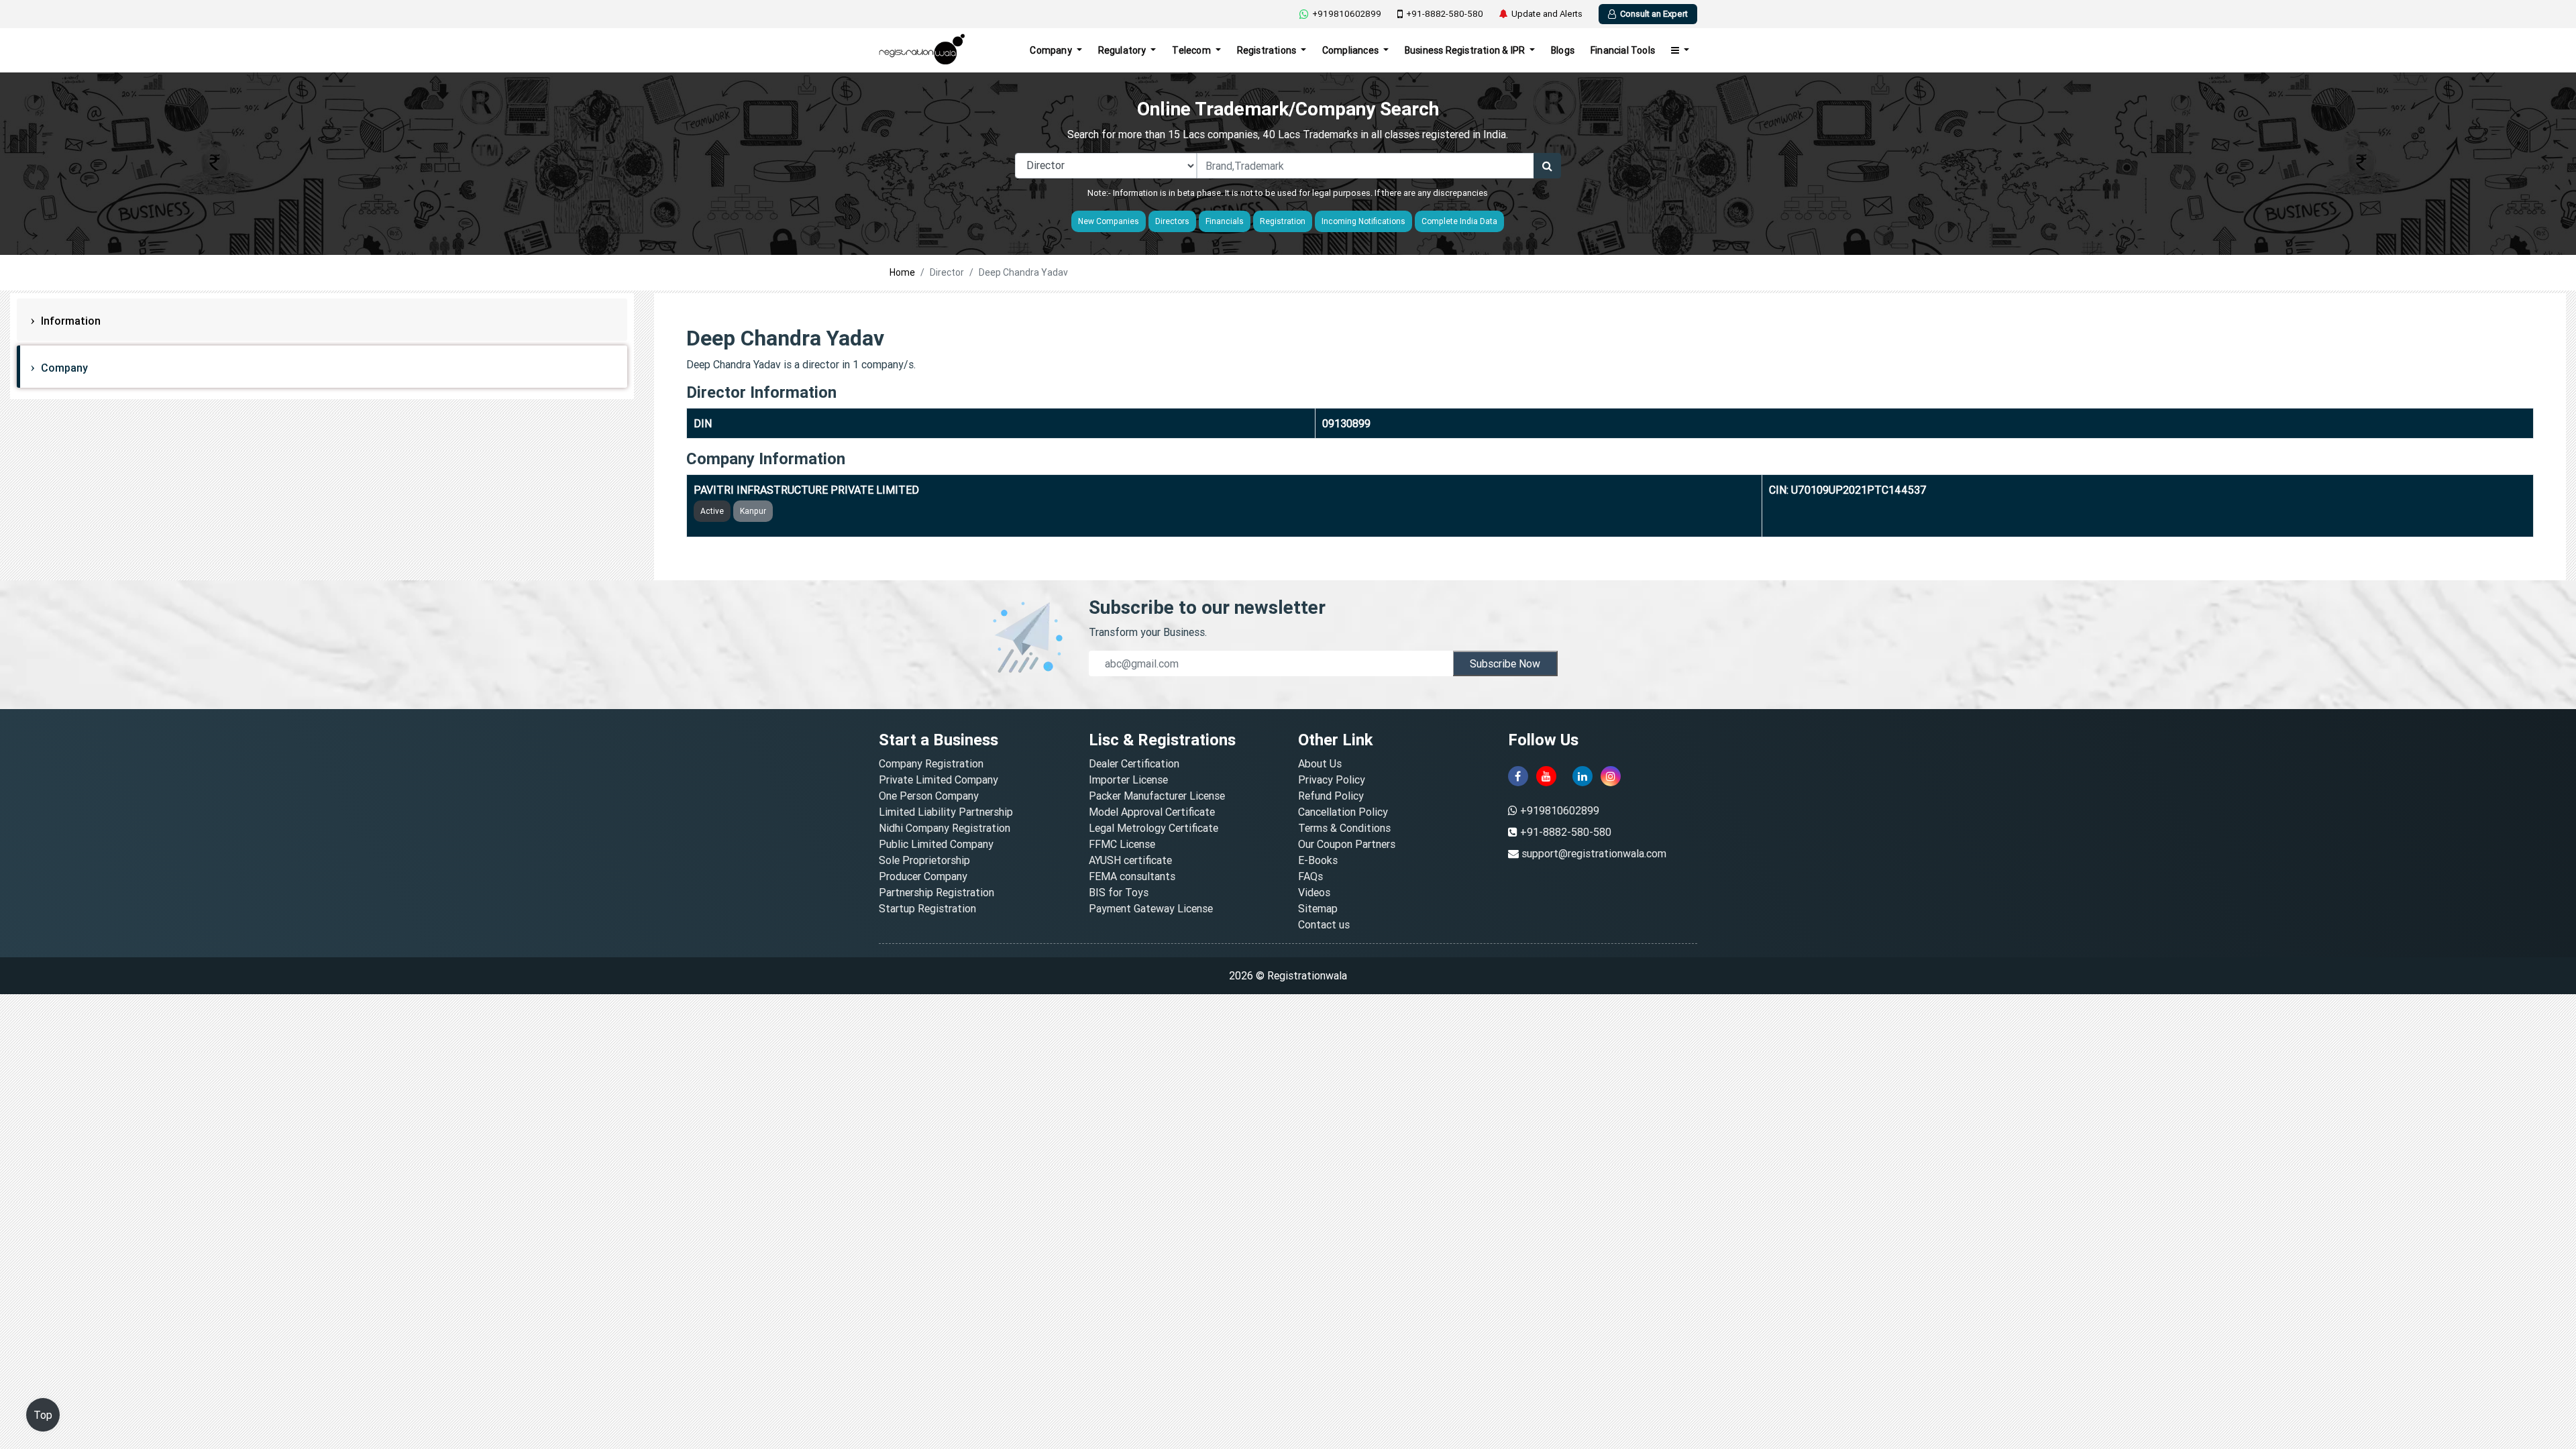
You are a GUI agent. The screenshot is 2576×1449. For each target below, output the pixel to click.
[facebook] (1518, 776)
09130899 (1346, 423)
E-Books (1318, 860)
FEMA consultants (1132, 876)
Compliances (1351, 50)
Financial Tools (1623, 50)
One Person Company (929, 796)
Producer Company (923, 876)
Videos (1314, 892)
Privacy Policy (1332, 780)
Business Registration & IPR (1466, 50)
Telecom (1192, 50)
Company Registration (931, 763)
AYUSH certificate (1130, 860)
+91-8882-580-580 (1445, 14)
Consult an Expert (1654, 14)
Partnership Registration (936, 892)
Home (902, 272)
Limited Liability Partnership (946, 812)
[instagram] (1611, 776)
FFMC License (1122, 844)
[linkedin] (1582, 776)
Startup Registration (927, 908)
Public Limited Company (936, 844)
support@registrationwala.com (1594, 853)
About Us (1320, 763)
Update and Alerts (1547, 14)
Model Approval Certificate (1152, 812)
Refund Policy (1331, 796)
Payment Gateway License (1151, 908)
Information (69, 321)
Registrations (1268, 50)
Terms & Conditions (1344, 828)
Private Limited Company (938, 780)
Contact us (1324, 924)
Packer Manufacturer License (1157, 796)
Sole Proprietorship (924, 860)
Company (1052, 50)
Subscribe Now (1505, 663)
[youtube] (1546, 776)
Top (43, 1415)
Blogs (1563, 50)
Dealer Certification (1134, 763)
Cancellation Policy (1343, 812)
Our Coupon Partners (1347, 844)
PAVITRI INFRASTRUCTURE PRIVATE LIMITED (806, 490)
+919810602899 (1347, 14)
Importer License (1128, 780)
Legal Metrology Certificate (1153, 828)
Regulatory (1123, 50)
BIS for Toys (1119, 892)
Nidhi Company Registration (945, 828)
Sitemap (1318, 908)
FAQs (1310, 876)
